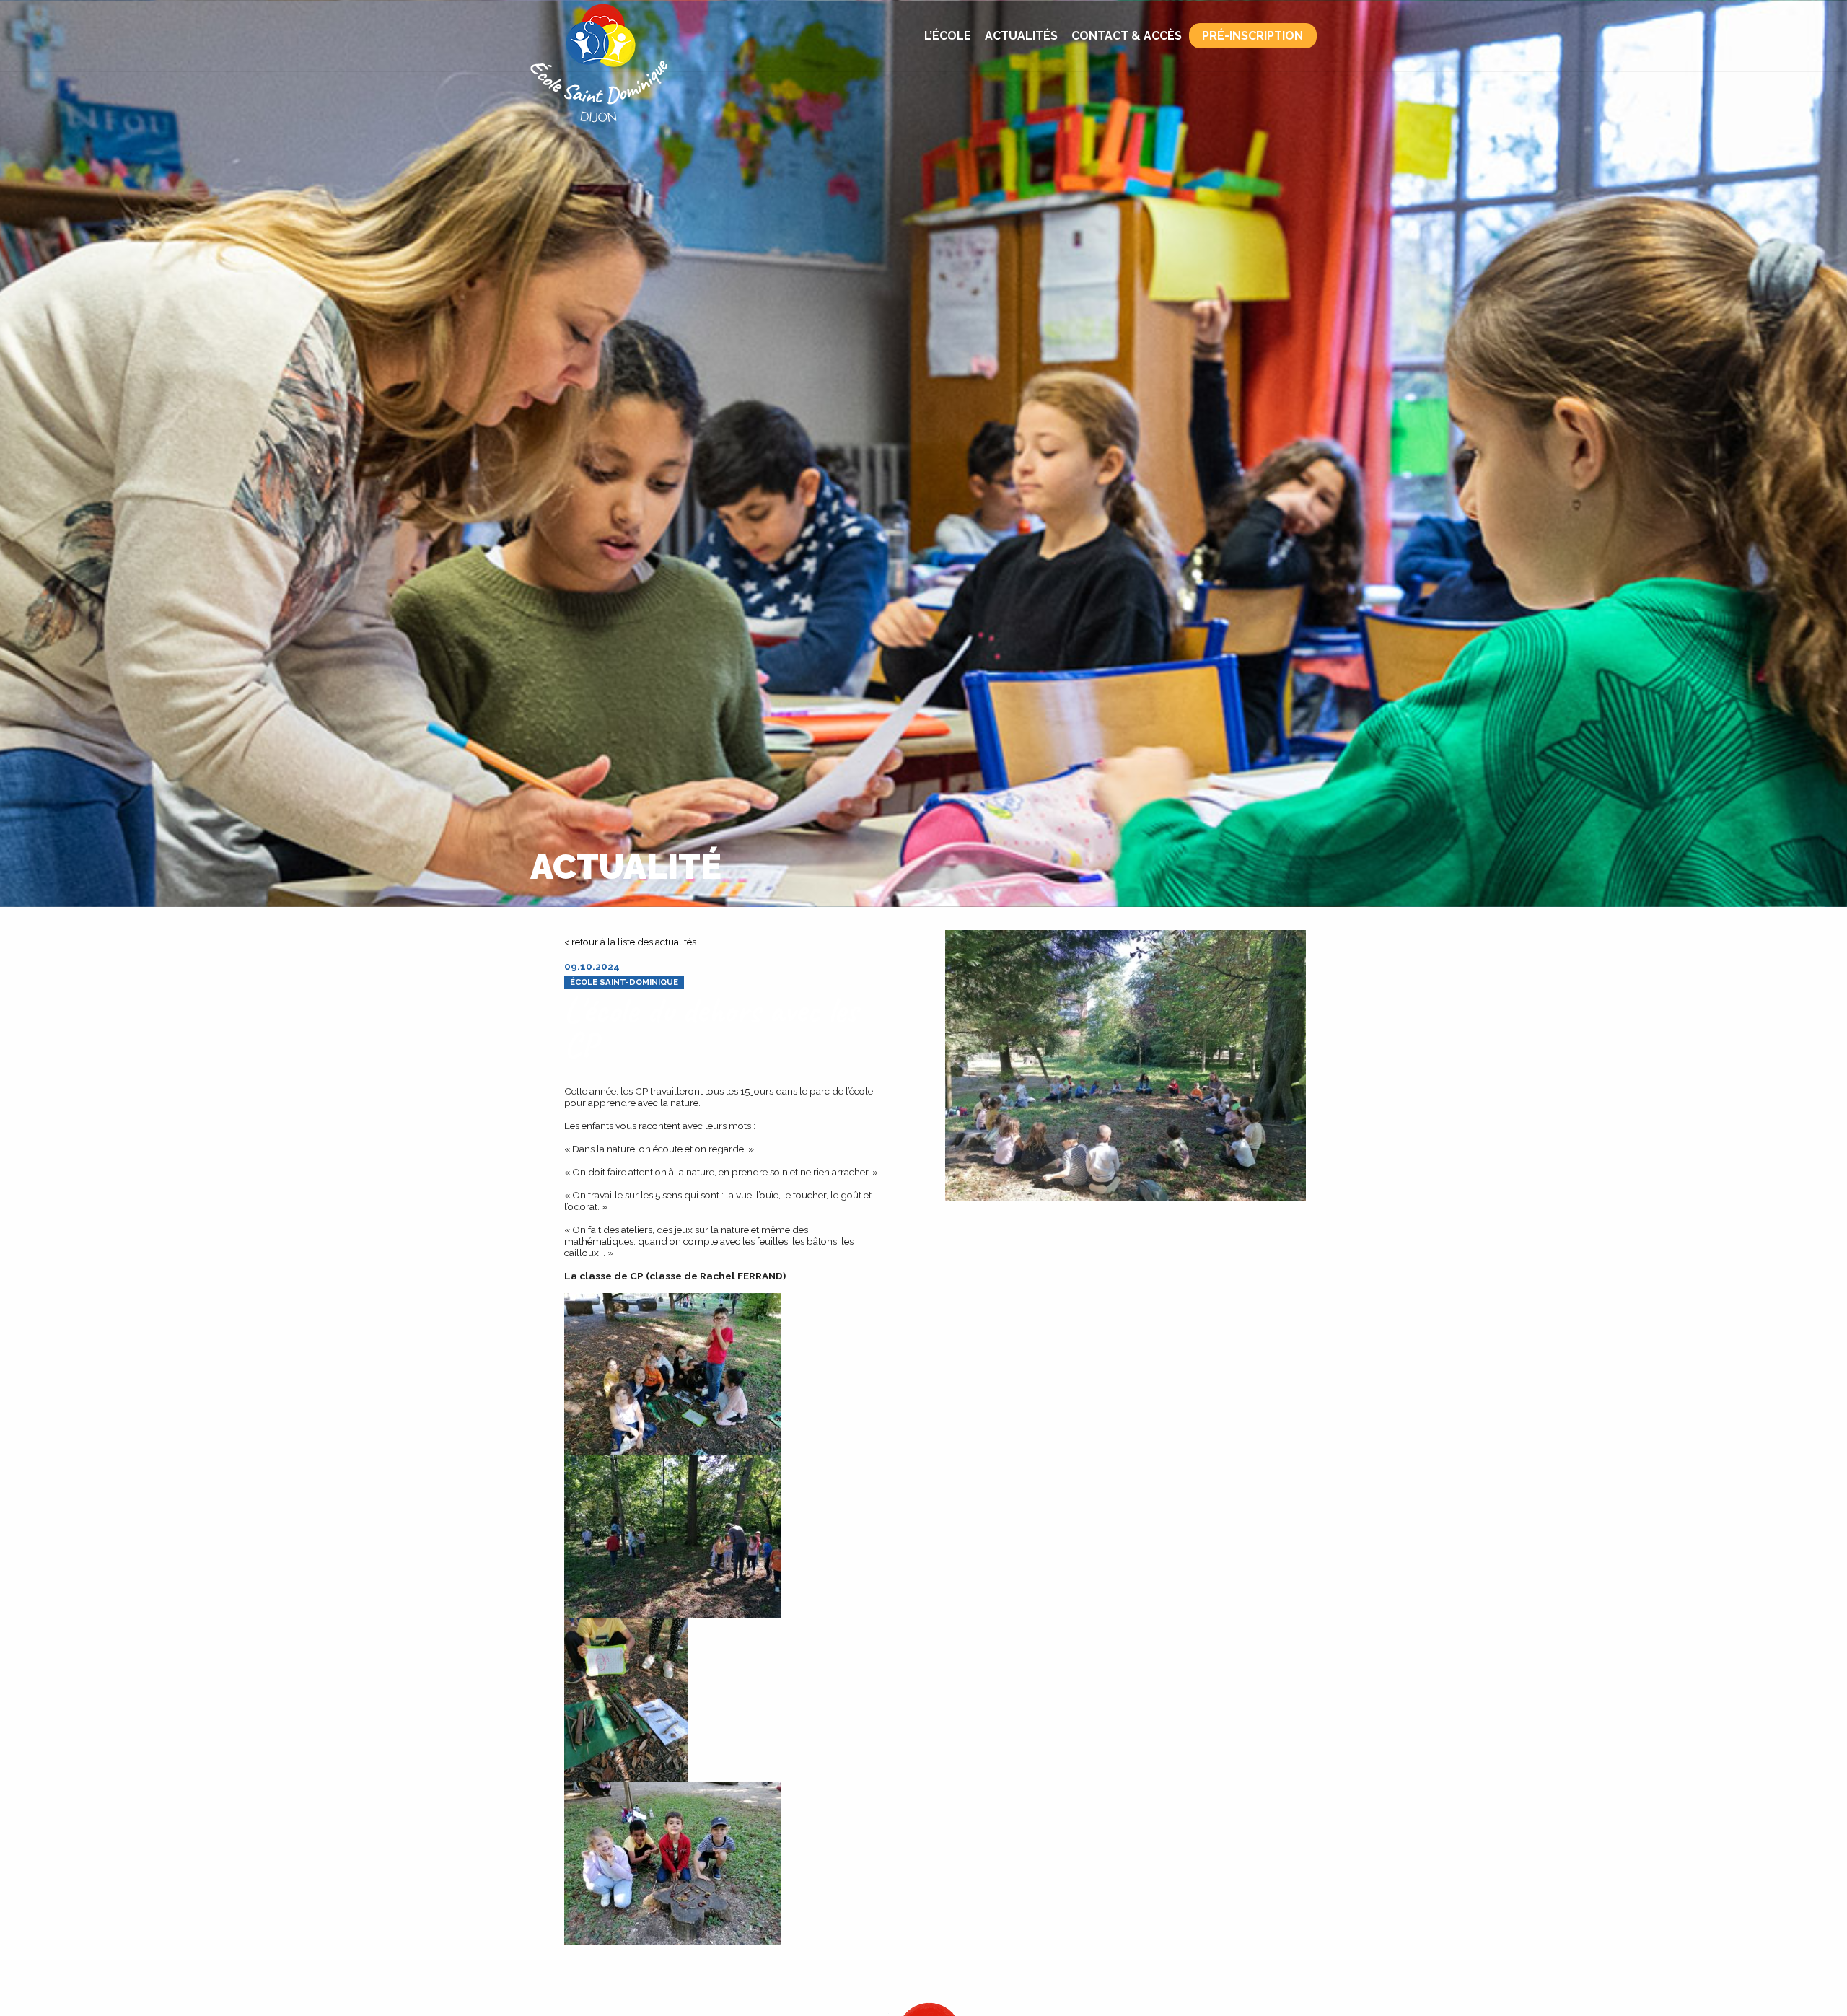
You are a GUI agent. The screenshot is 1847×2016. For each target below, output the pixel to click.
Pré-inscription (1252, 36)
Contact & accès (1127, 36)
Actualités (1021, 36)
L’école (948, 36)
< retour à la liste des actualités (630, 942)
